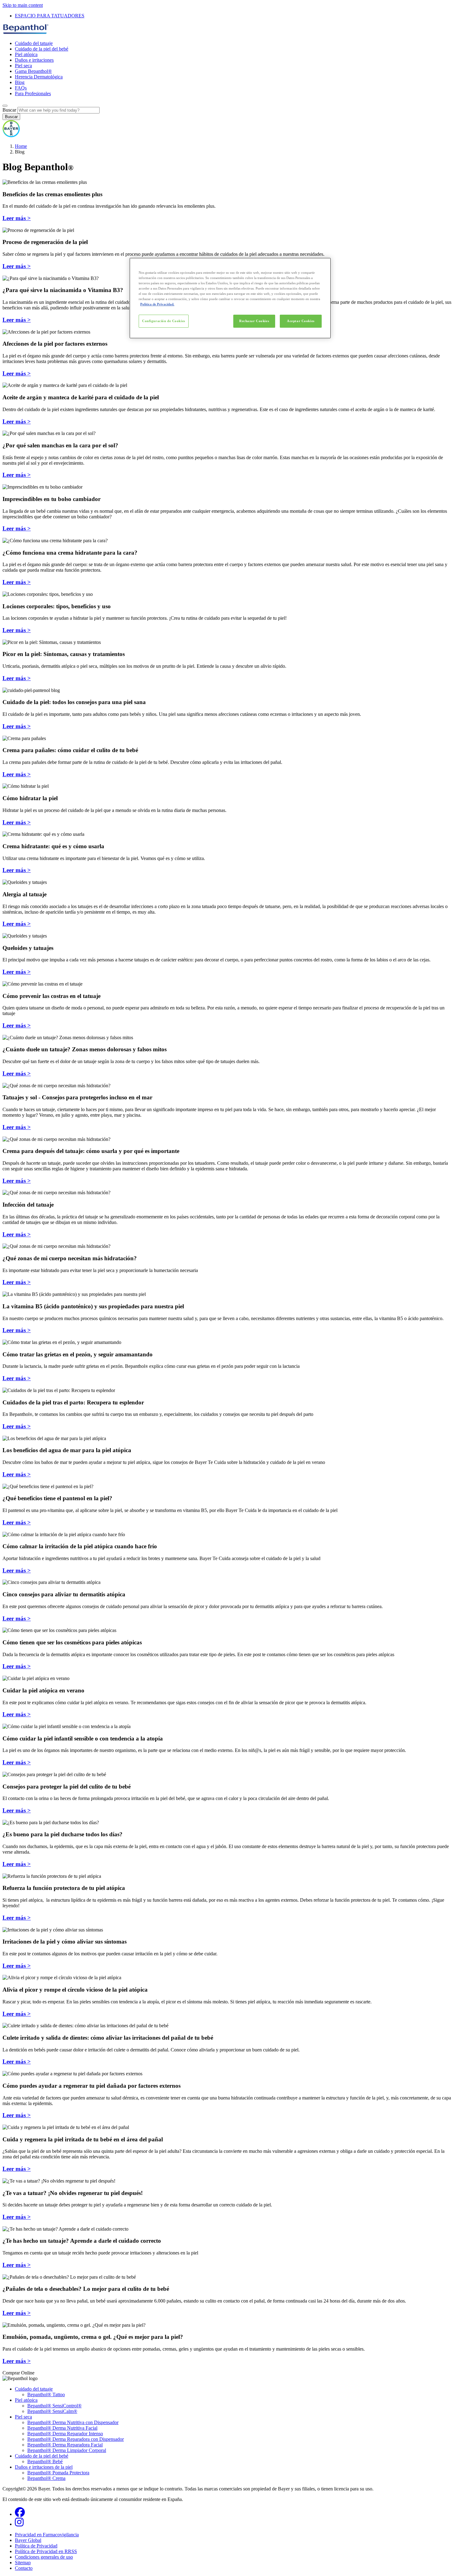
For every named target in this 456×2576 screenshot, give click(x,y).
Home (21, 146)
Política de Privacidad (36, 2546)
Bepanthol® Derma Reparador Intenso (65, 2434)
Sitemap (23, 2563)
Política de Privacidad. (157, 304)
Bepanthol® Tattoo (46, 2394)
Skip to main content (23, 5)
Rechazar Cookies (254, 321)
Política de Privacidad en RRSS (46, 2551)
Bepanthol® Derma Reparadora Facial (65, 2445)
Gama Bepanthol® (33, 71)
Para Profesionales (33, 93)
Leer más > (17, 218)
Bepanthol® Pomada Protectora (58, 2473)
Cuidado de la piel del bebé (42, 49)
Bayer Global (28, 2540)
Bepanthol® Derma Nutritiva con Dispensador (73, 2422)
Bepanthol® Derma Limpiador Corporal (67, 2450)
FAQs (21, 88)
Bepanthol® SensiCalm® (52, 2411)
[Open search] (5, 106)
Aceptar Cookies (301, 321)
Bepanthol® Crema (46, 2478)
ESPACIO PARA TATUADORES (50, 16)
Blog (20, 82)
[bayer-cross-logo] (11, 136)
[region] (230, 298)
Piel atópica (26, 54)
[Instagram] (19, 2524)
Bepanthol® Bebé (45, 2461)
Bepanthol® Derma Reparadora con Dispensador (76, 2439)
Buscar (9, 110)
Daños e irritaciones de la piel (44, 2467)
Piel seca (23, 66)
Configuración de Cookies (164, 321)
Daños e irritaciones (34, 60)
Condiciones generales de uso (44, 2557)
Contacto (24, 2568)
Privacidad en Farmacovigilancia (47, 2535)
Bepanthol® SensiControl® (54, 2406)
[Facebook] (20, 2514)
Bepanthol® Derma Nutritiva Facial (62, 2428)
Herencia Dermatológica (39, 77)
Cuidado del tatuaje (34, 43)
